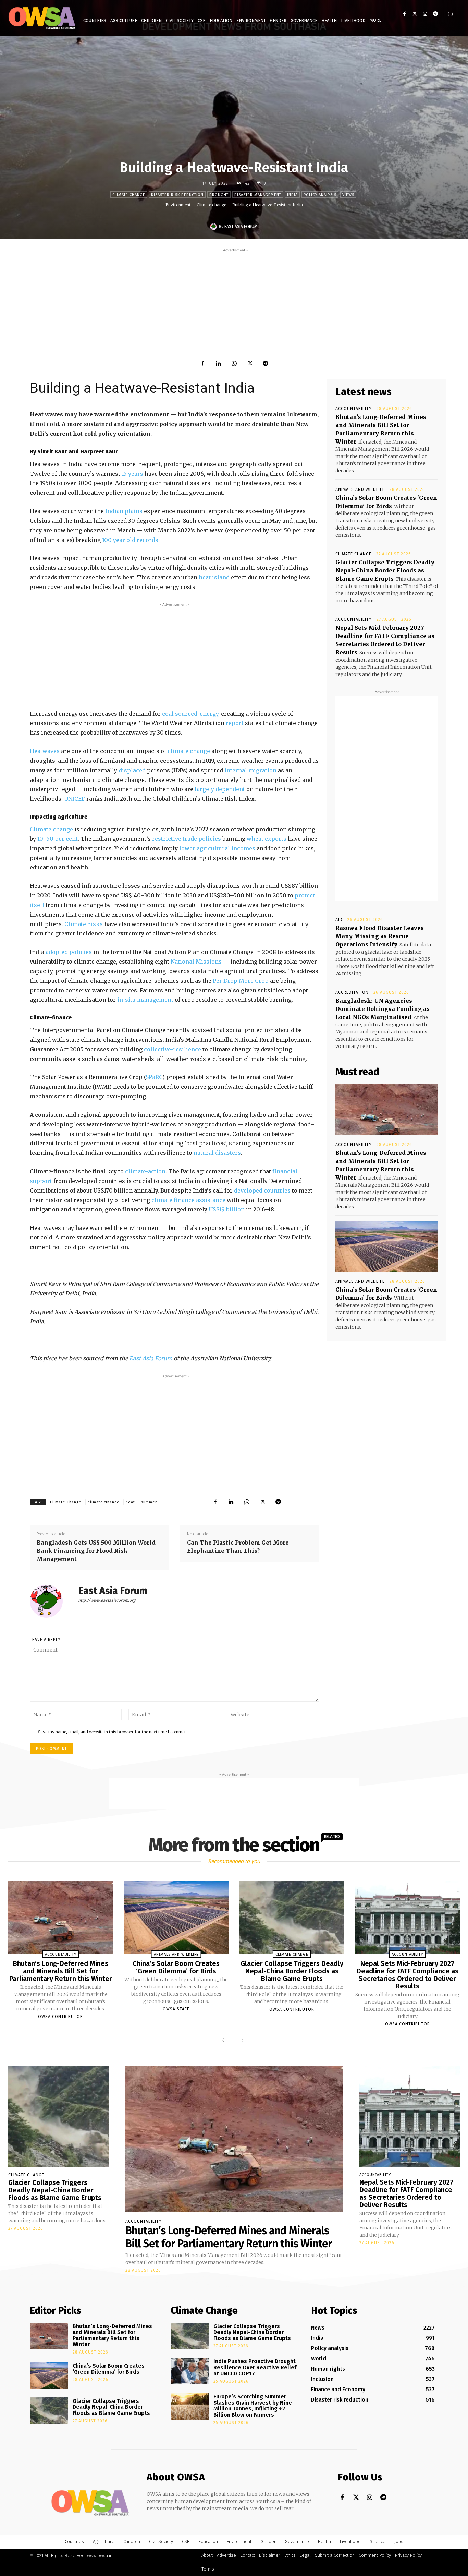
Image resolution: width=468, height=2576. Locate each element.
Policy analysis (320, 195)
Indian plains (124, 511)
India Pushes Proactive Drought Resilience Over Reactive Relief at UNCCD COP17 (255, 2367)
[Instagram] (425, 14)
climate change (189, 751)
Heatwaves (45, 751)
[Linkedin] (218, 363)
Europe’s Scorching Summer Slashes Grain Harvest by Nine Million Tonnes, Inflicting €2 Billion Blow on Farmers (253, 2406)
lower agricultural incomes (217, 848)
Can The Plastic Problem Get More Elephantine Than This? (238, 1547)
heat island (214, 577)
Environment (178, 205)
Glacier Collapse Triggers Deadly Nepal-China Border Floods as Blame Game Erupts (385, 570)
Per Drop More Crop (241, 981)
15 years (132, 474)
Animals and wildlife (360, 489)
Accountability (354, 409)
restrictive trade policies (187, 839)
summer (149, 1502)
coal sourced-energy (190, 714)
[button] (451, 14)
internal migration (250, 770)
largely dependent (220, 789)
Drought (219, 195)
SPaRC (154, 1077)
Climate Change (66, 1502)
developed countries (262, 1190)
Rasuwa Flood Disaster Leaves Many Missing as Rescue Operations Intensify (380, 936)
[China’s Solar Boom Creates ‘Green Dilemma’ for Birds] (387, 1246)
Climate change (129, 195)
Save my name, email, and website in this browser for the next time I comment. (114, 1732)
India (292, 195)
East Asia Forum (241, 227)
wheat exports (267, 839)
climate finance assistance (188, 1200)
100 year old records (130, 540)
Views (348, 195)
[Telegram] (435, 14)
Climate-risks (84, 924)
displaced (133, 770)
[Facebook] (404, 14)
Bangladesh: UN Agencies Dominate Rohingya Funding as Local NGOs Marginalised (383, 1009)
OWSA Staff (176, 2009)
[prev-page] (225, 2040)
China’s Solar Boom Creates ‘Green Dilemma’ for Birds (176, 1967)
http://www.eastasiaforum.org (107, 1600)
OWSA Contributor (60, 2017)
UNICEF (75, 799)
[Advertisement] (234, 302)
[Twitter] (415, 14)
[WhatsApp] (234, 363)
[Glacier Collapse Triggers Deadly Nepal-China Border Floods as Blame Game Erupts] (292, 1918)
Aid (339, 920)
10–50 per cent (58, 839)
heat (130, 1502)
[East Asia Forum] (214, 227)
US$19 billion (227, 1209)
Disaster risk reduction (177, 195)
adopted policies (69, 952)
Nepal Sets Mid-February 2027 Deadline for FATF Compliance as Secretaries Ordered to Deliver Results (408, 1975)
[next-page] (241, 2040)
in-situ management (145, 1000)
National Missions (196, 962)
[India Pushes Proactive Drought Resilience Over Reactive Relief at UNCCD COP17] (190, 2371)
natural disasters (217, 1153)
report (235, 723)
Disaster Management (258, 195)
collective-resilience (173, 1049)
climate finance (104, 1502)
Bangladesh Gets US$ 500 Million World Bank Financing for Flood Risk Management (96, 1551)
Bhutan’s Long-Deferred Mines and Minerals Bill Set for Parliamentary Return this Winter (61, 1971)
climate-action (145, 1171)
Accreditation (352, 992)
